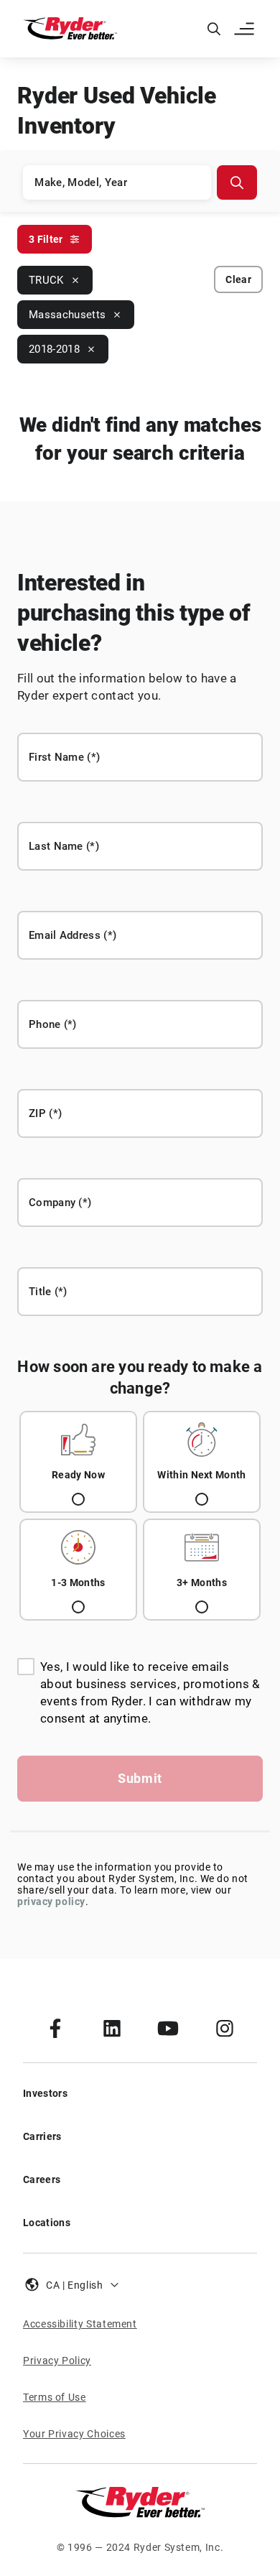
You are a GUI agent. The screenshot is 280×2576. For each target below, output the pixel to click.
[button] (246, 29)
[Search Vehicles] (237, 182)
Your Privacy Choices (74, 2434)
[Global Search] (214, 29)
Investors (45, 2093)
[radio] (78, 1462)
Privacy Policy (57, 2360)
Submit (140, 1778)
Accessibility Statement (80, 2324)
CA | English (75, 2285)
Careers (42, 2179)
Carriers (42, 2136)
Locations (47, 2223)
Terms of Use (55, 2397)
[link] (55, 2028)
